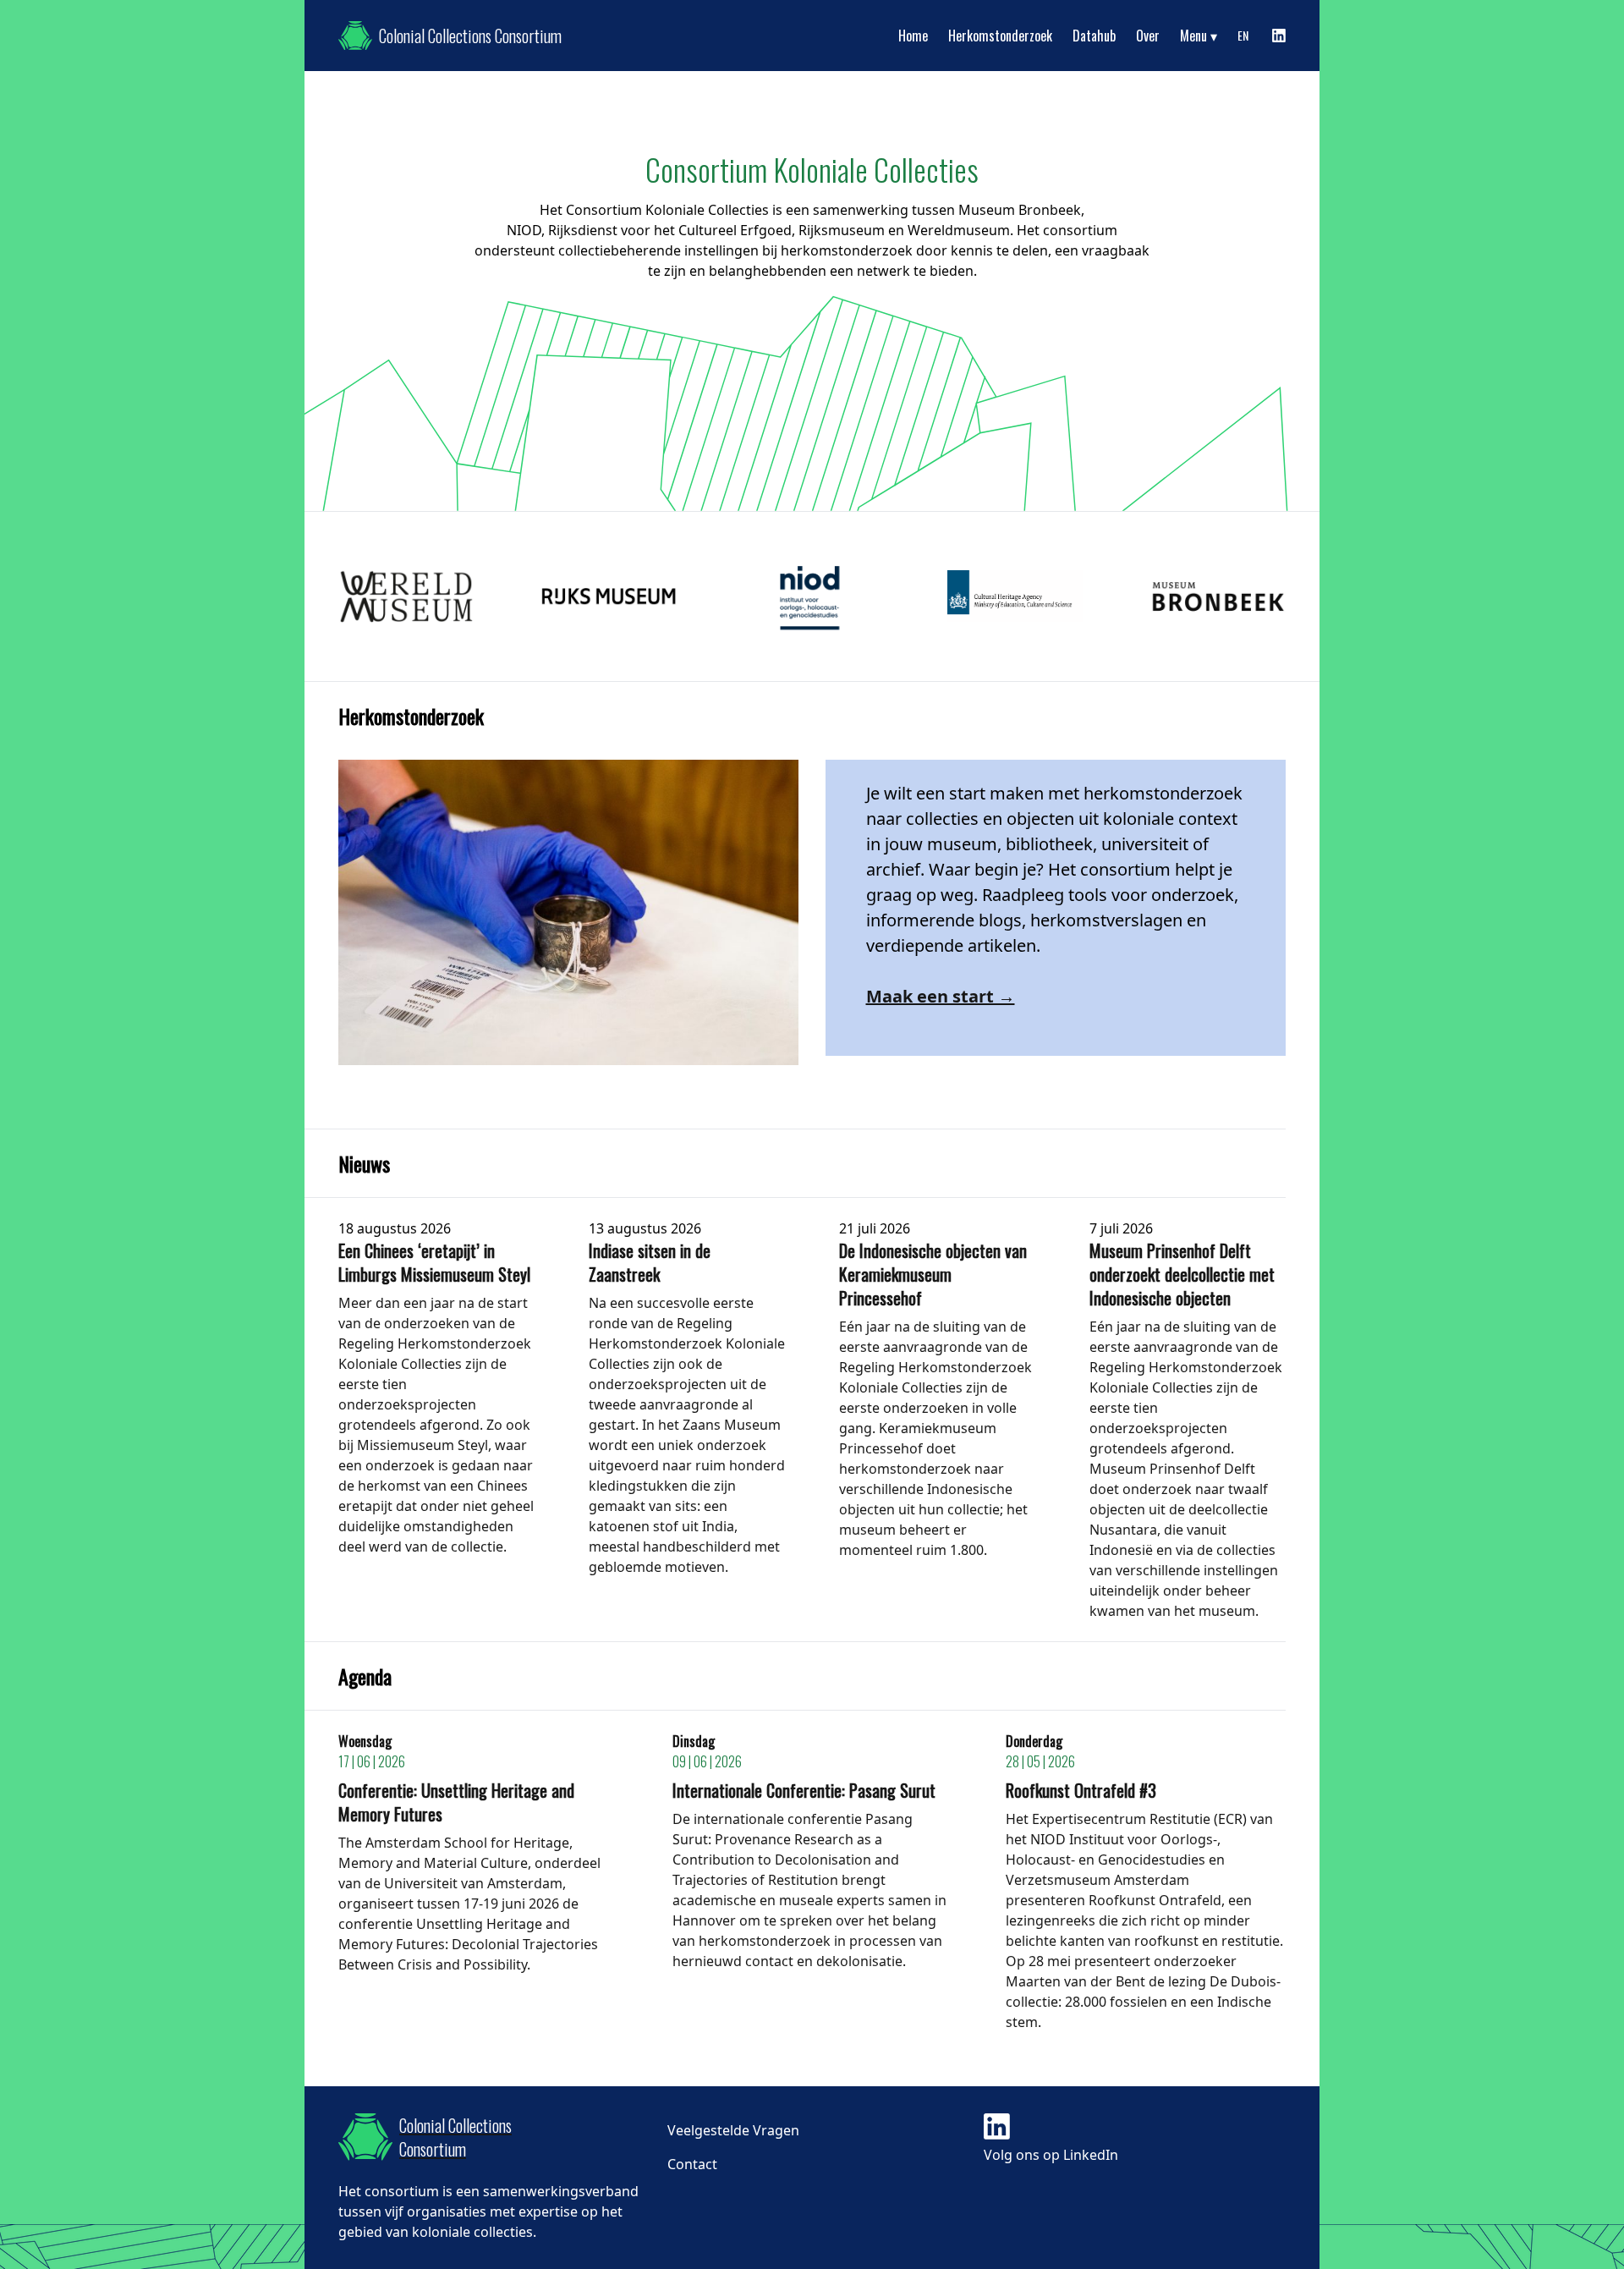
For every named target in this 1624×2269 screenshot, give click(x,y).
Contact (692, 2164)
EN (1243, 35)
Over (1148, 36)
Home (913, 36)
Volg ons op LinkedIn (1051, 2155)
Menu (1193, 36)
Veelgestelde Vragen (733, 2130)
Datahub (1094, 36)
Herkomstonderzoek (1000, 36)
